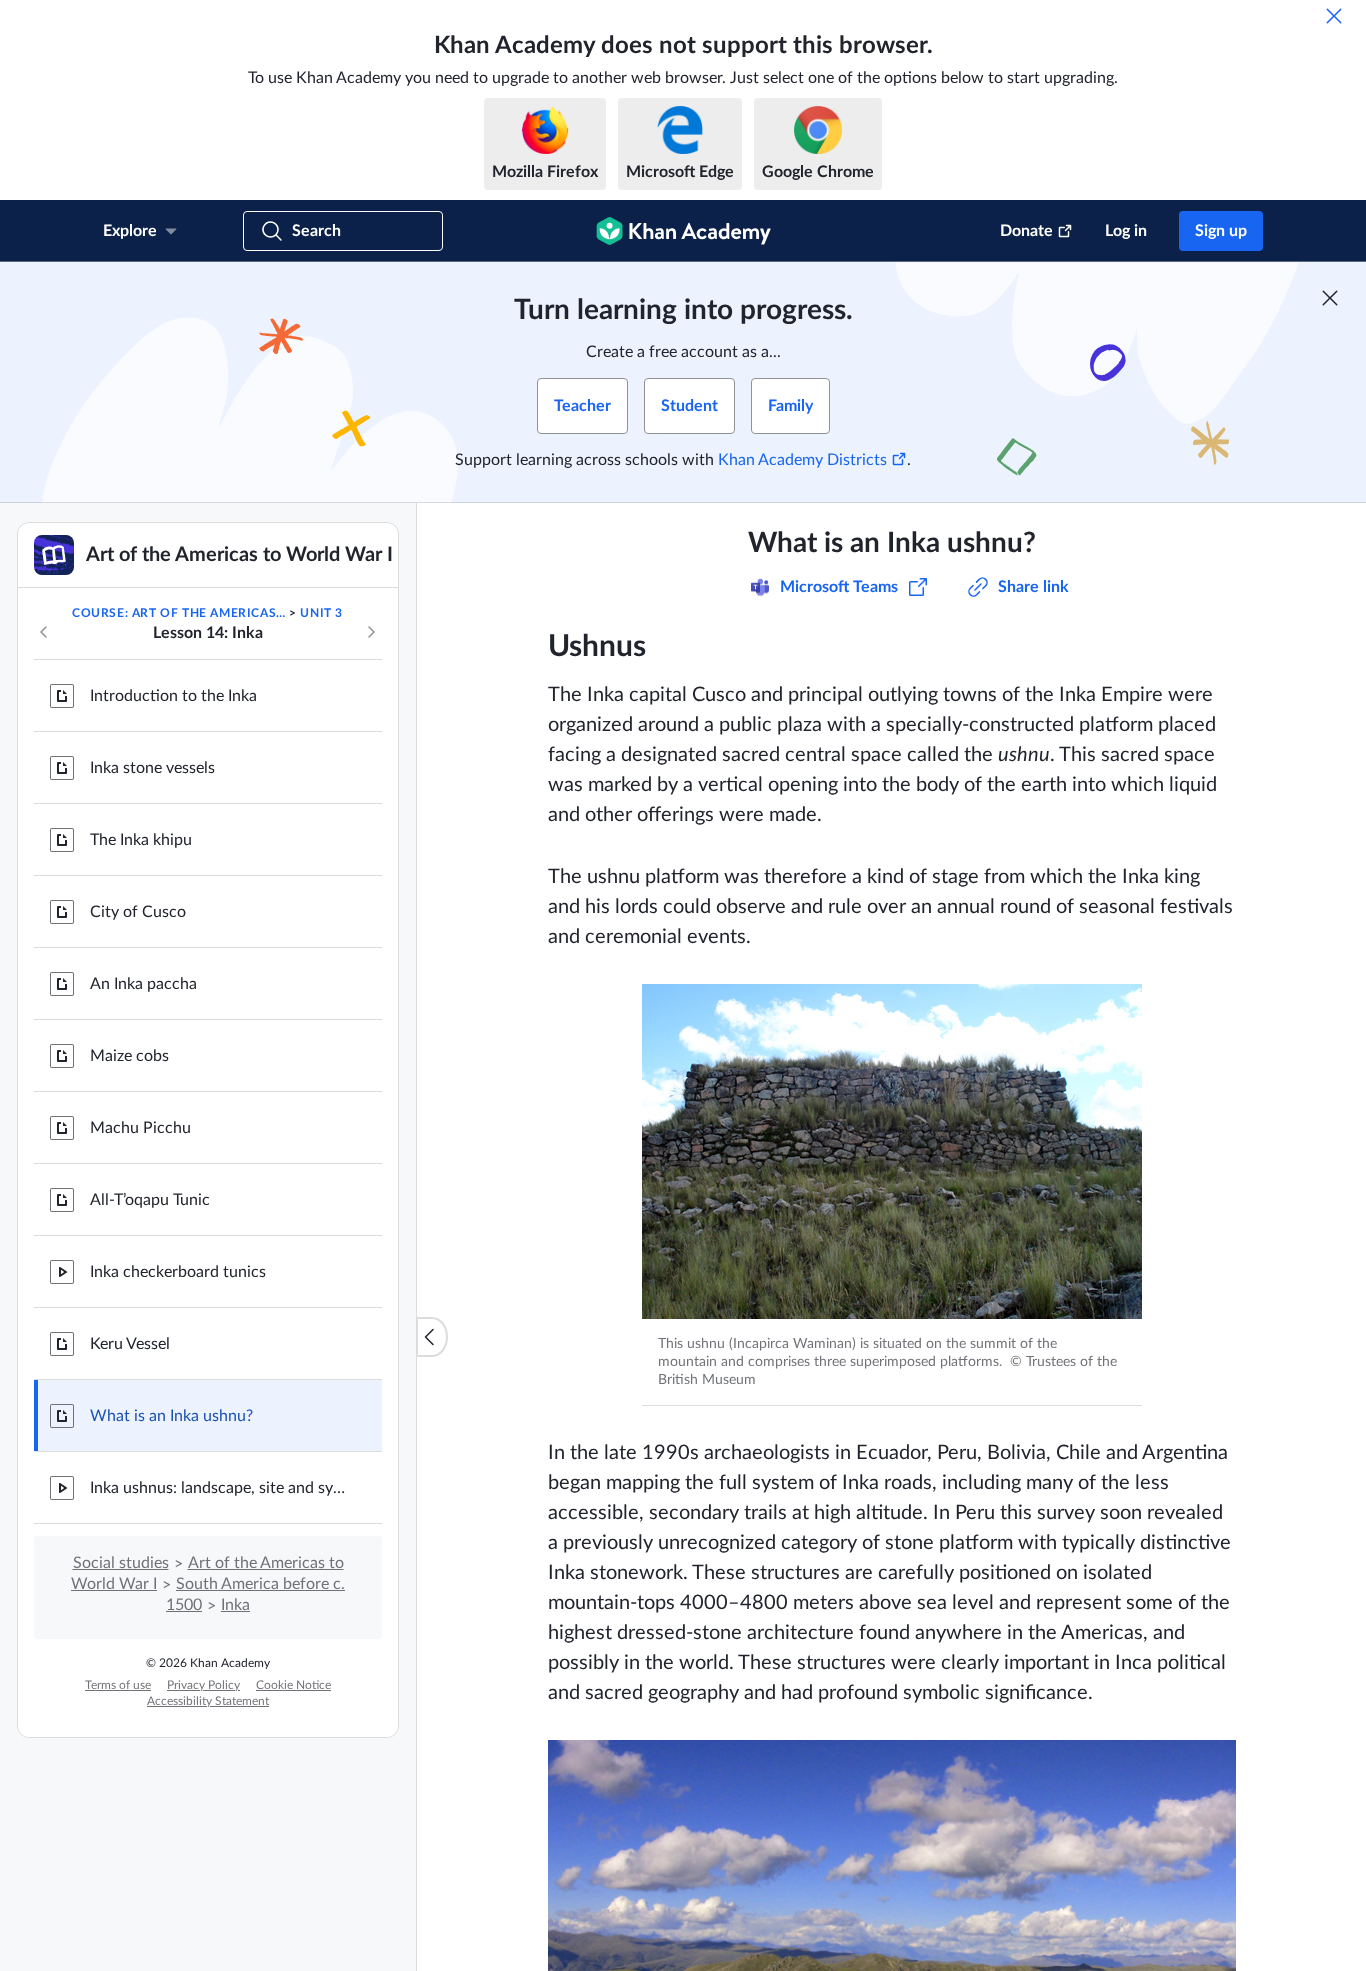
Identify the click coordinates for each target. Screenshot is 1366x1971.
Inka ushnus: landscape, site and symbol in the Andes (220, 1488)
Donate (1026, 231)
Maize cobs (129, 1056)
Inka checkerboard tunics (178, 1272)
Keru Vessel (130, 1344)
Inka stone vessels (152, 768)
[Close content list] (432, 1337)
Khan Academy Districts (802, 460)
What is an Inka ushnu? (171, 1416)
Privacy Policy (203, 1685)
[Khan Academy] (683, 231)
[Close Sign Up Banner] (1330, 298)
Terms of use (118, 1685)
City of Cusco (138, 912)
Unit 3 (321, 613)
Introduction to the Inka (173, 696)
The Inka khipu (141, 840)
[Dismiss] (1334, 16)
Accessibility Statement (208, 1701)
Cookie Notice (293, 1685)
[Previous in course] (44, 632)
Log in (1126, 231)
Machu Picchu (140, 1128)
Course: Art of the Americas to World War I (179, 613)
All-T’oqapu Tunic (150, 1200)
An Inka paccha (143, 984)
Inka (235, 1605)
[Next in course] (371, 632)
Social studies (121, 1563)
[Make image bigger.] (892, 1151)
